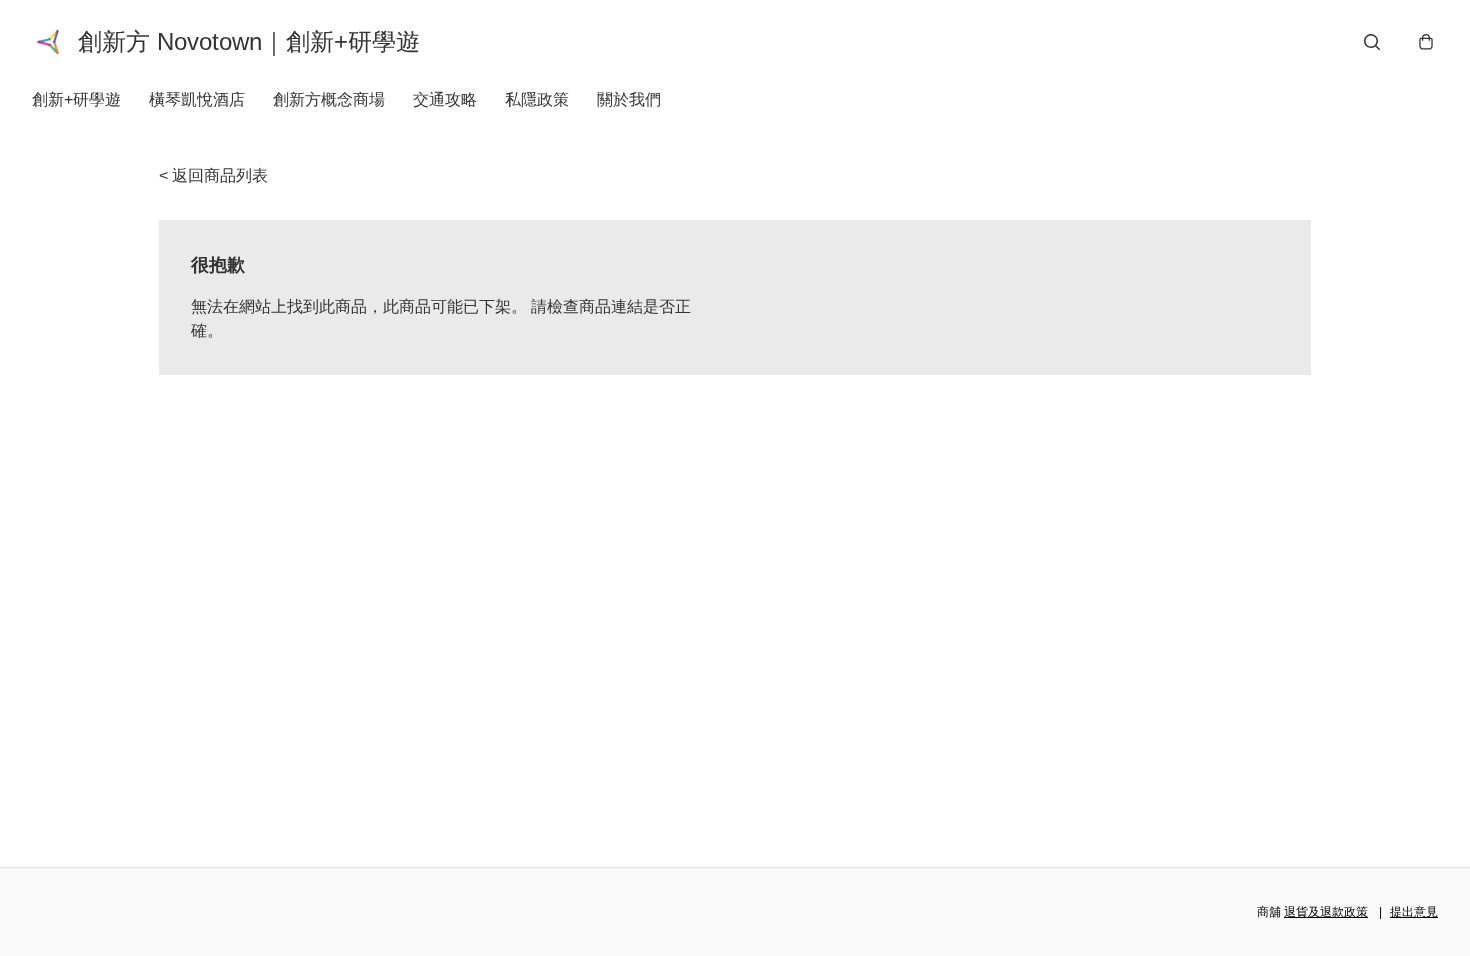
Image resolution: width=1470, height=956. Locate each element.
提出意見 (1414, 912)
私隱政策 (537, 99)
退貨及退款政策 (1326, 912)
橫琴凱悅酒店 (197, 99)
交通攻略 (445, 99)
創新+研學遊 (76, 99)
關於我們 (629, 99)
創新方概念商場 (329, 99)
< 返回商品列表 (213, 175)
